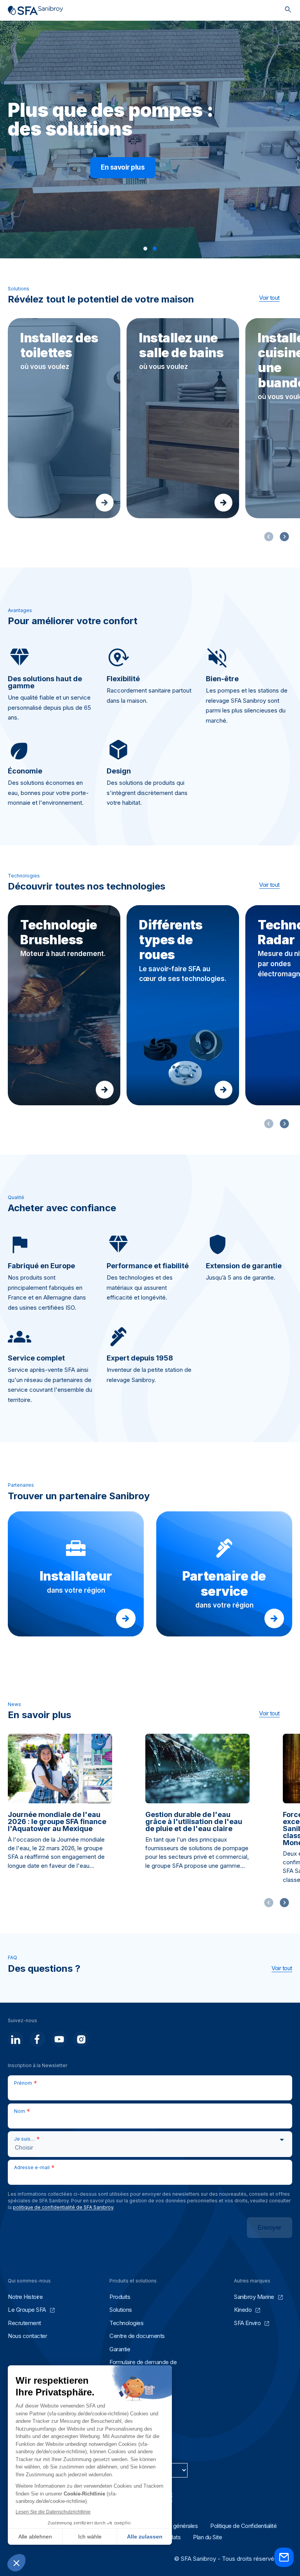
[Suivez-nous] (16, 2039)
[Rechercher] (288, 10)
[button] (145, 249)
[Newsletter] (284, 2565)
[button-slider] (284, 537)
